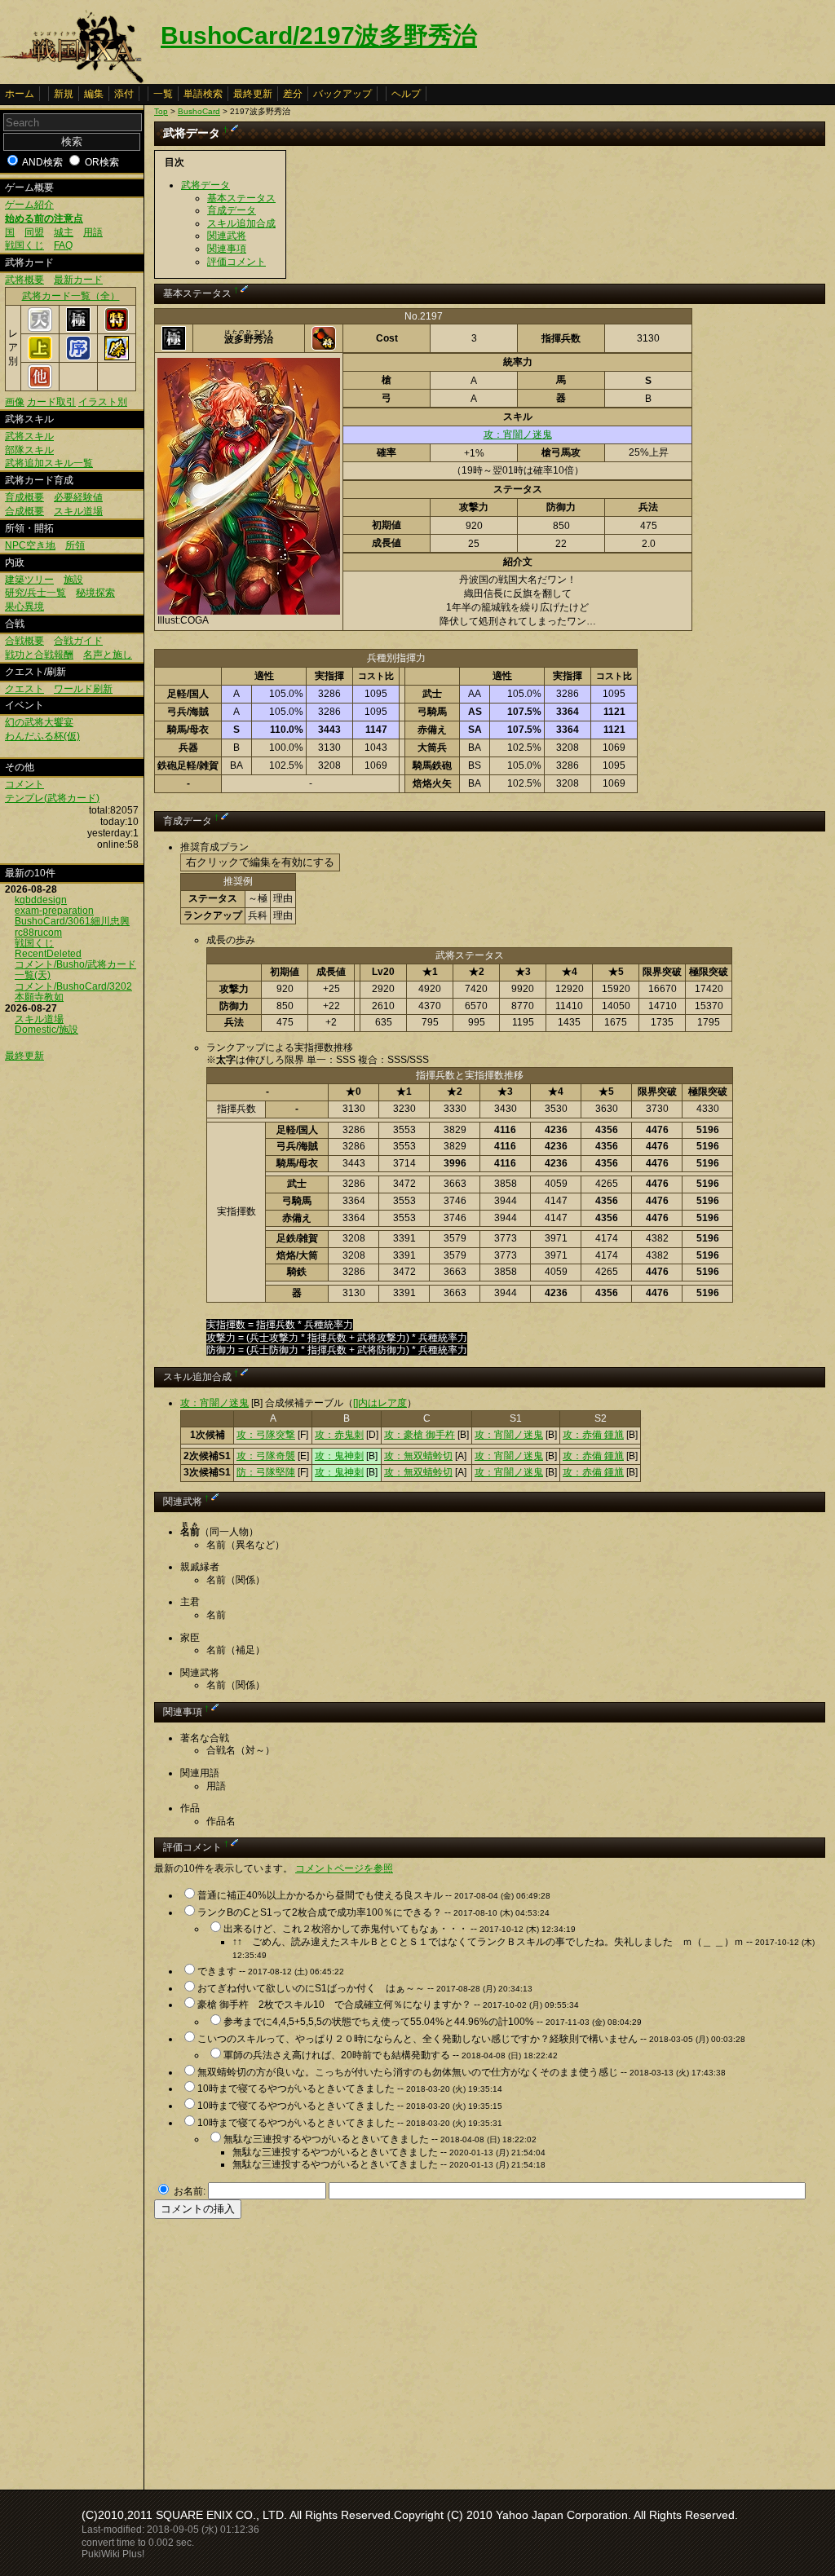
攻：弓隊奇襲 (266, 1456)
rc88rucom (38, 933)
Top (161, 111)
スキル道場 (78, 511)
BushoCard (199, 111)
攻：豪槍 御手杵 (420, 1435)
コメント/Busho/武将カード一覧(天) (75, 970)
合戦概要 (24, 641)
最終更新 (253, 94)
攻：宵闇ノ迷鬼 (518, 434)
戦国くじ (24, 245)
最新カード (78, 280)
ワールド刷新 (83, 689)
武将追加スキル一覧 (49, 463)
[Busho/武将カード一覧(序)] (78, 357)
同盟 (34, 232)
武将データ (205, 185)
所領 (75, 545)
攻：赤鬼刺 (339, 1435)
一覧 (163, 94)
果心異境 (24, 607)
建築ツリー (29, 580)
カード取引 (51, 402)
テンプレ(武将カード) (52, 798)
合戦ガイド (78, 641)
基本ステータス (241, 198)
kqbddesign (41, 900)
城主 (64, 232)
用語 (93, 232)
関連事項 (227, 249)
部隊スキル (29, 450)
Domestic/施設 (46, 1030)
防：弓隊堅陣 (266, 1472)
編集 (94, 94)
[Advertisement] (291, 2349)
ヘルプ (406, 94)
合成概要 (24, 511)
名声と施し (108, 655)
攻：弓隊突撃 (266, 1435)
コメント (24, 784)
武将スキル (29, 436)
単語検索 (203, 94)
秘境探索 (95, 593)
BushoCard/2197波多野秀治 (319, 35)
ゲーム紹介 (29, 205)
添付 (124, 94)
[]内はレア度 (380, 1403)
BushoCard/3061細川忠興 (72, 921)
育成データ (232, 210)
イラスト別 (103, 402)
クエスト (24, 689)
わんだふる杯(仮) (42, 736)
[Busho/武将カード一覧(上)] (40, 357)
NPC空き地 (30, 545)
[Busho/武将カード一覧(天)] (40, 329)
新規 (64, 94)
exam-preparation (54, 911)
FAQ (63, 245)
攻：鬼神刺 (339, 1456)
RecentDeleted (48, 954)
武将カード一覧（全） (71, 296)
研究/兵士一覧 (35, 593)
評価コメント (236, 262)
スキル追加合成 (241, 223)
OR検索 (102, 162)
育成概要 (24, 497)
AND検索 (42, 162)
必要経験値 (78, 497)
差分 (293, 94)
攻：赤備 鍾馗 (593, 1435)
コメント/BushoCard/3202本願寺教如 (73, 992)
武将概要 (24, 280)
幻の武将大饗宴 (39, 722)
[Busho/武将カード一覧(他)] (40, 386)
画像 (15, 402)
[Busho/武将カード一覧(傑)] (117, 357)
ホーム (20, 94)
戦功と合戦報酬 (39, 655)
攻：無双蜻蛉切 (418, 1456)
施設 (73, 580)
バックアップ (342, 94)
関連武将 (227, 236)
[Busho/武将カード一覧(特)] (117, 329)
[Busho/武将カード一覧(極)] (78, 329)
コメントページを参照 (344, 1868)
